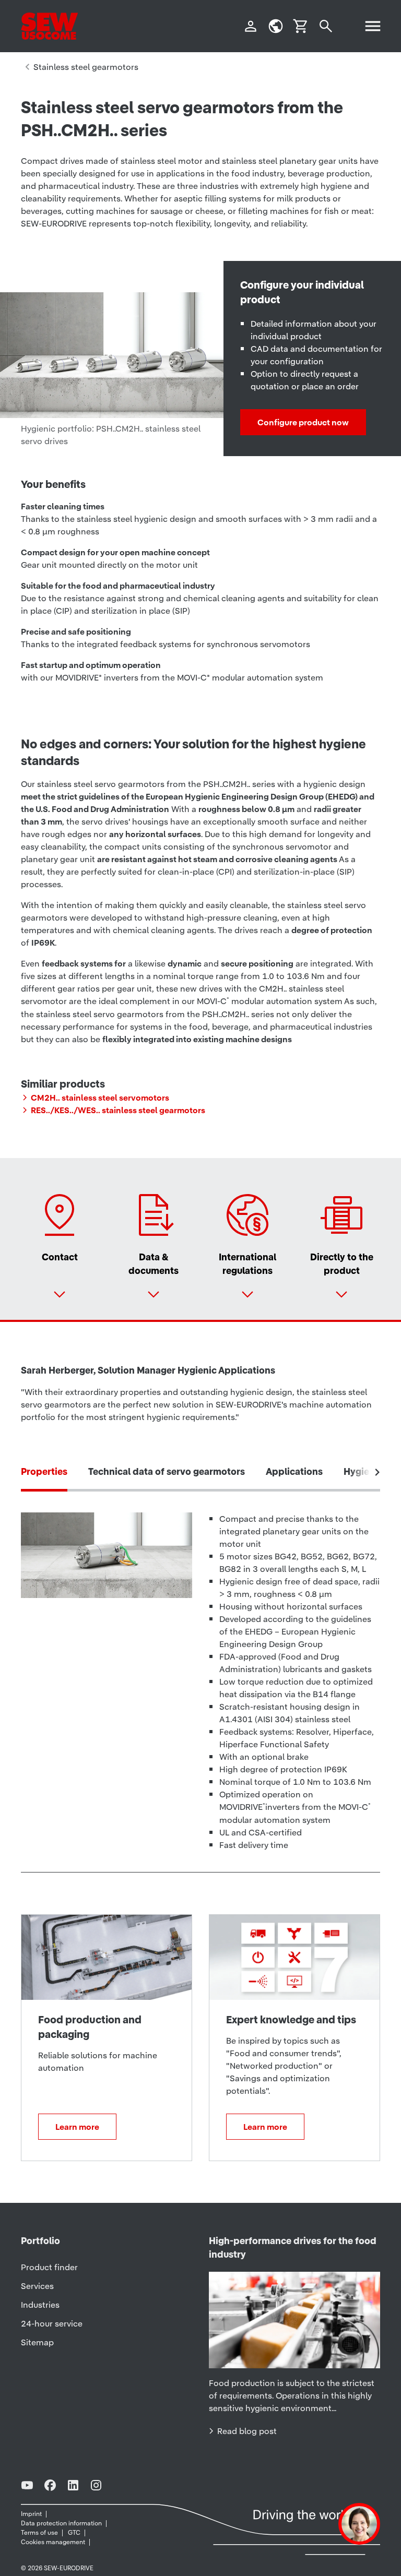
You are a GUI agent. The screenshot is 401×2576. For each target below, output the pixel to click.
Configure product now (303, 422)
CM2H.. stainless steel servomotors (100, 1098)
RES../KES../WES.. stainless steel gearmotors (118, 1110)
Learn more (77, 2127)
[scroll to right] (378, 1472)
